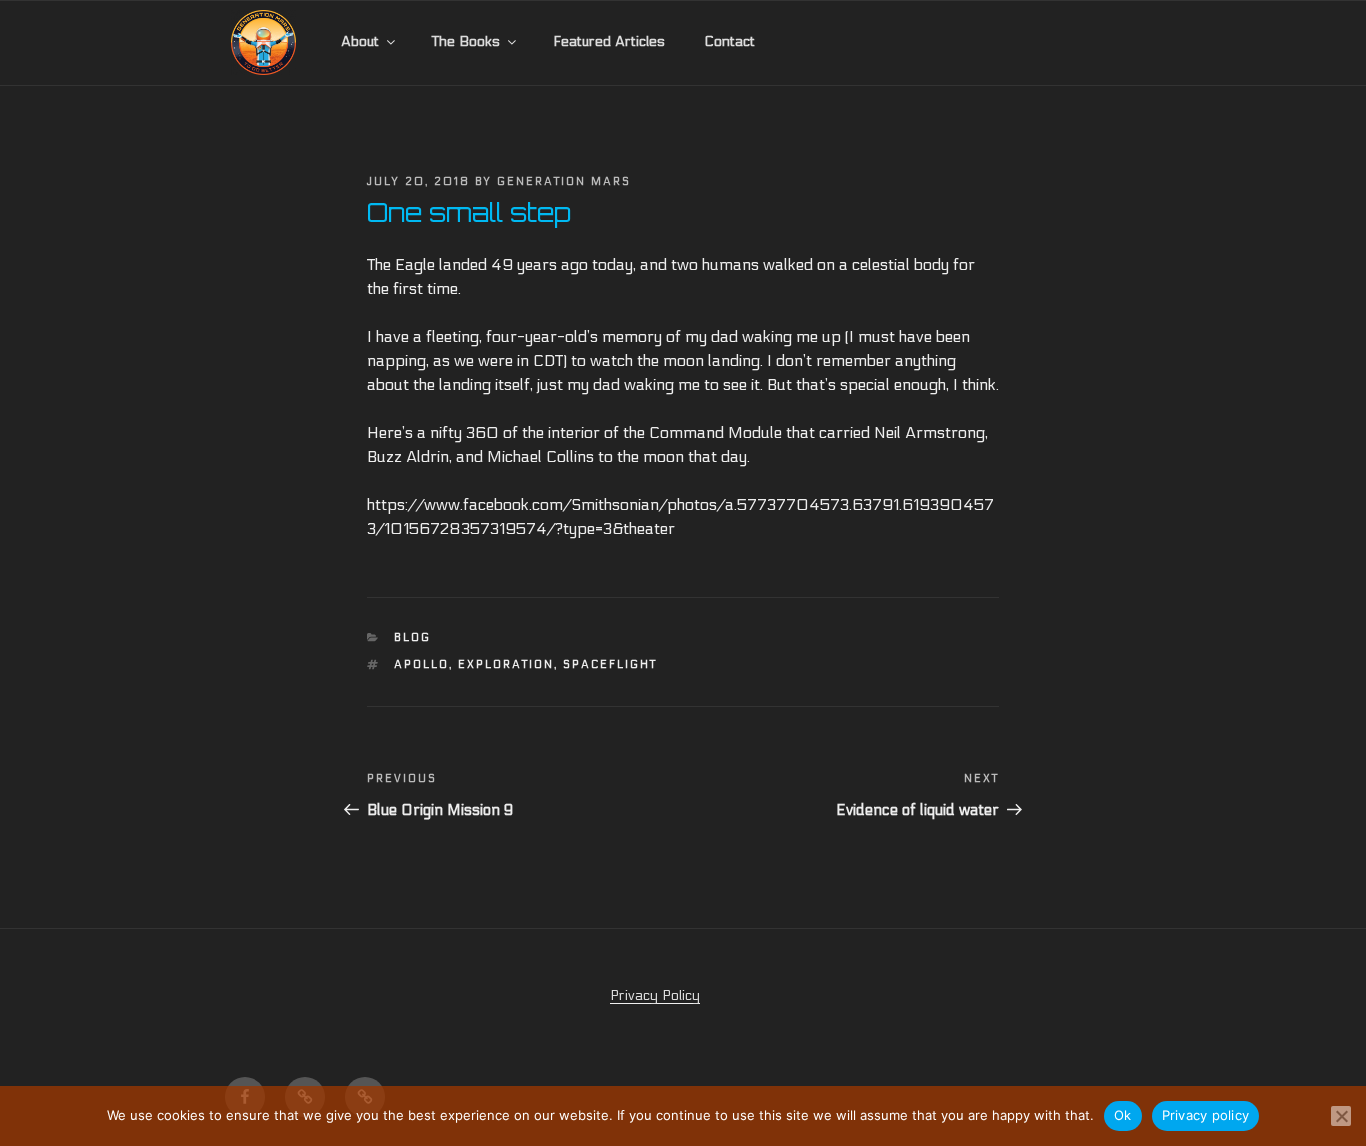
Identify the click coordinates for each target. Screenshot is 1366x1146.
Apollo (421, 664)
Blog (412, 637)
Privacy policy (1206, 1115)
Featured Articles (609, 41)
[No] (1341, 1116)
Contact (729, 41)
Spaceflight (610, 664)
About (360, 41)
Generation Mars (564, 181)
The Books (466, 41)
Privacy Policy (655, 995)
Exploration (506, 664)
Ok (1123, 1115)
